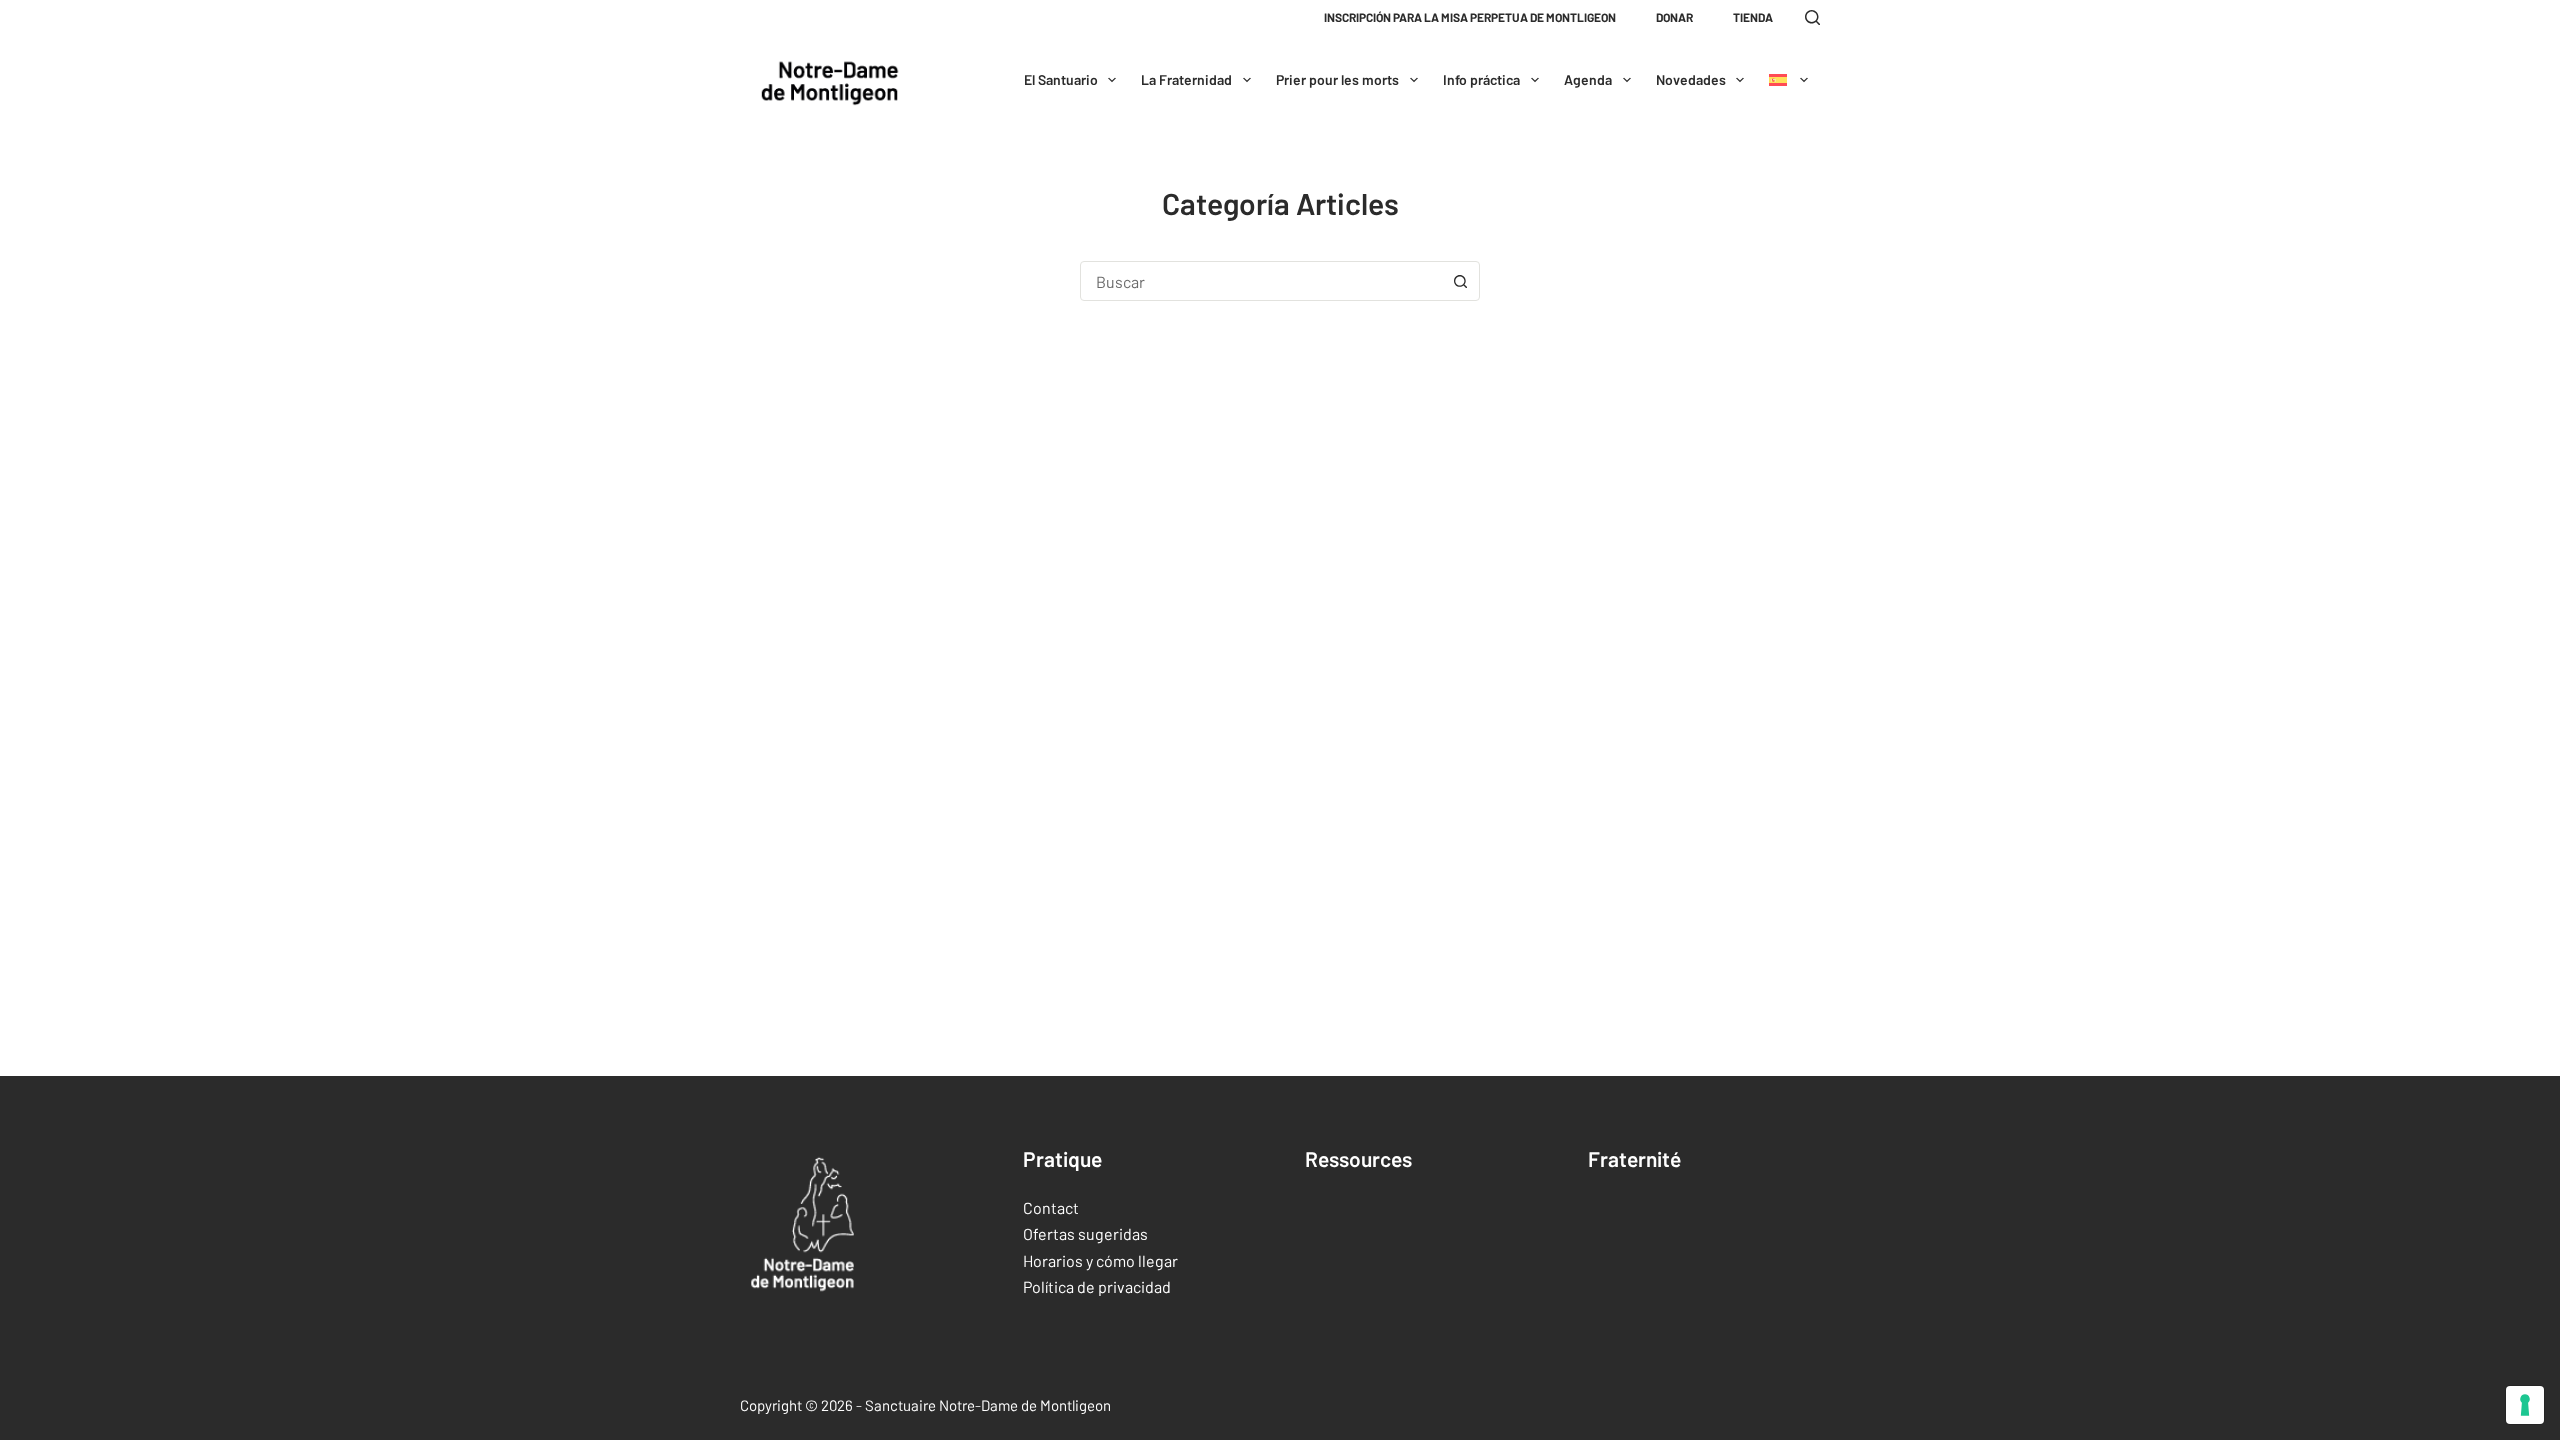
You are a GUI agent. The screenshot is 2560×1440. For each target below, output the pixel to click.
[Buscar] (1812, 17)
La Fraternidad (1186, 79)
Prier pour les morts (1337, 79)
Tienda (1753, 17)
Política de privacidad (1097, 1286)
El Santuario (1061, 79)
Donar (1674, 17)
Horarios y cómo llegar (1100, 1260)
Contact (1051, 1207)
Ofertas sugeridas (1085, 1233)
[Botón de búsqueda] (1460, 281)
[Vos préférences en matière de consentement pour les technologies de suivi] (2525, 1405)
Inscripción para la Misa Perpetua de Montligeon (1470, 17)
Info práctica (1481, 79)
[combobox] (1261, 281)
